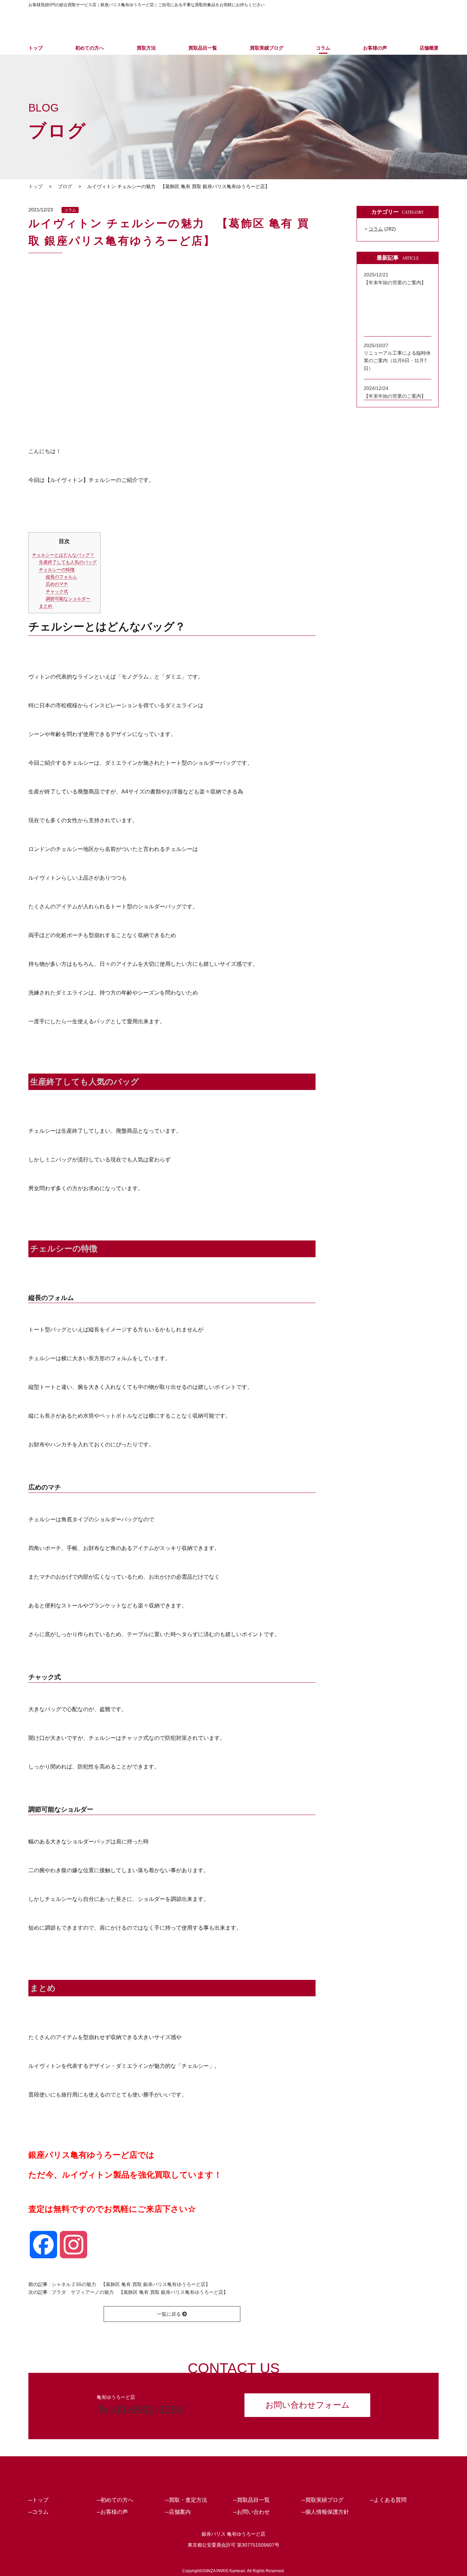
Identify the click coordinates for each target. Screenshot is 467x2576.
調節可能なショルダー (68, 599)
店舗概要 (429, 48)
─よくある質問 (388, 2500)
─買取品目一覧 (251, 2500)
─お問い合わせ (251, 2512)
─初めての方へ (115, 2500)
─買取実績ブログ (323, 2500)
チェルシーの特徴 (57, 570)
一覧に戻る (170, 2314)
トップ (36, 48)
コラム (323, 48)
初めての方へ (90, 48)
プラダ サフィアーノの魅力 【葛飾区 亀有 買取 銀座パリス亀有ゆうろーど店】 (140, 2292)
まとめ (46, 606)
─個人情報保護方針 (325, 2512)
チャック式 (57, 592)
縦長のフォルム (61, 577)
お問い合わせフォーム (308, 2405)
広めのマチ (57, 584)
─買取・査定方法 (186, 2500)
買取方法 (146, 48)
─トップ (38, 2500)
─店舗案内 (178, 2512)
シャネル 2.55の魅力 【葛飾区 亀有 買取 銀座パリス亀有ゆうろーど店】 (131, 2284)
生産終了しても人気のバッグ (68, 562)
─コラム (38, 2512)
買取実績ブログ (267, 48)
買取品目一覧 (203, 48)
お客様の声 (375, 48)
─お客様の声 (112, 2512)
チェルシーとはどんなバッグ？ (63, 555)
